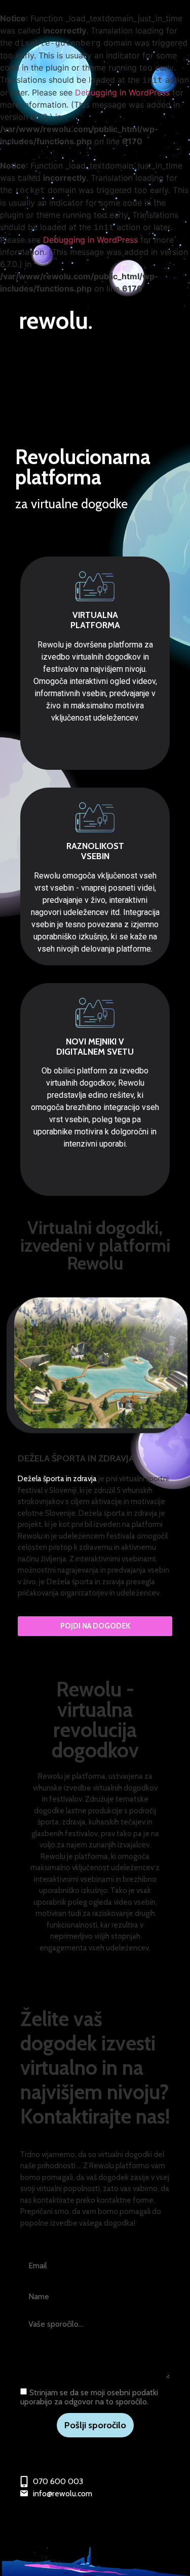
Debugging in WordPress (122, 92)
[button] (95, 1626)
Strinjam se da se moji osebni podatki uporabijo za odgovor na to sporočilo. (89, 2397)
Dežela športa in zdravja (57, 1479)
